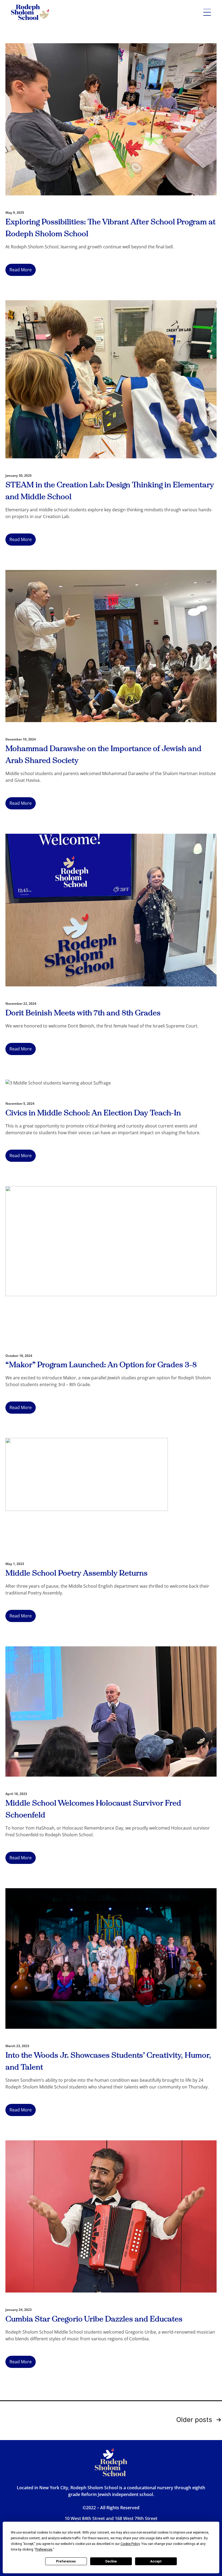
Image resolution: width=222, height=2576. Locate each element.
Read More (21, 270)
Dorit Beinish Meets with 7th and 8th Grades (83, 1013)
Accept (156, 2561)
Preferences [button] (44, 2550)
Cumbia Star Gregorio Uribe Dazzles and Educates (94, 2319)
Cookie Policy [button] (130, 2544)
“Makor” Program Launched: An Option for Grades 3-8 (101, 1365)
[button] (207, 12)
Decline (111, 2561)
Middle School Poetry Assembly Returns (76, 1573)
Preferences (66, 2561)
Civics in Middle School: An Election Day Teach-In (94, 1113)
